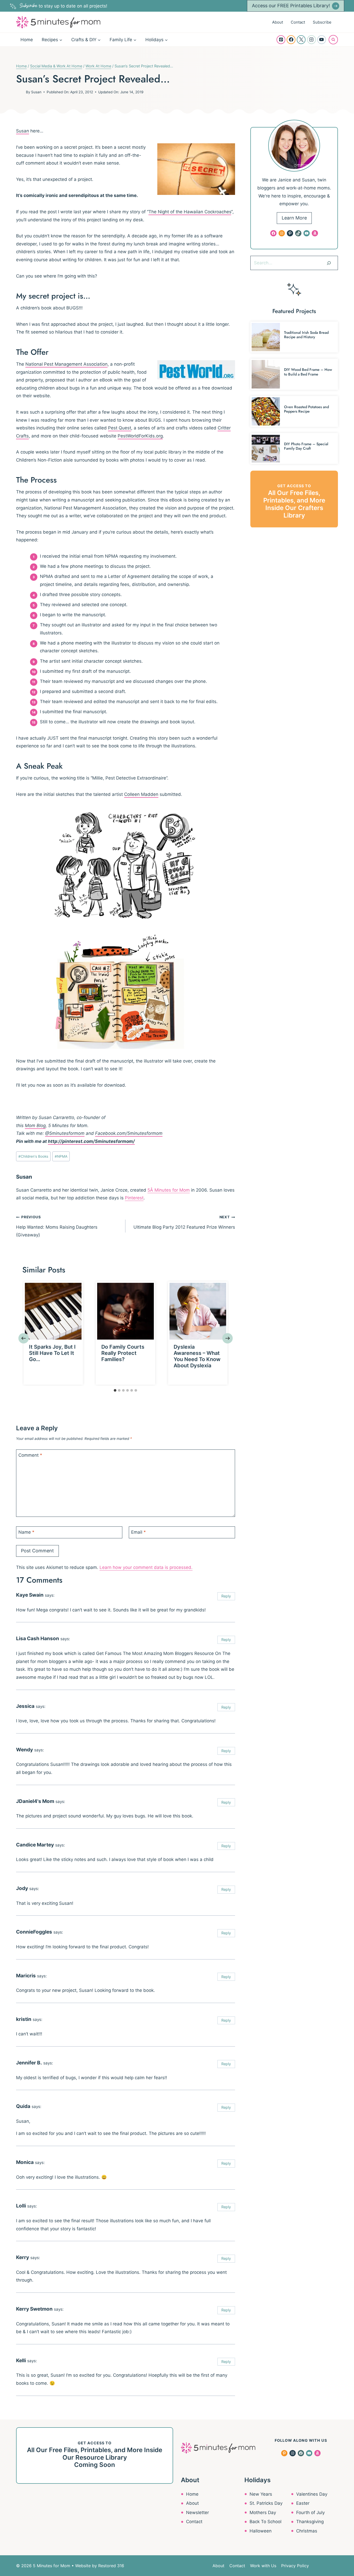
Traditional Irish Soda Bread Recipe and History (306, 335)
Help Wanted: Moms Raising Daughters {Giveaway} (57, 1226)
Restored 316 (111, 2566)
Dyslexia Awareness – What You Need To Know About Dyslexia (197, 1356)
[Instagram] (311, 40)
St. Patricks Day (266, 2503)
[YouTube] (322, 40)
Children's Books (33, 1156)
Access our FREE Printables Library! (291, 6)
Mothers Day (263, 2513)
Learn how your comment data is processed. (146, 1567)
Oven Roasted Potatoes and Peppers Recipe (306, 409)
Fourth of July (310, 2513)
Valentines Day (312, 2494)
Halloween (261, 2531)
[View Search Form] (333, 40)
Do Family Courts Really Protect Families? (123, 1353)
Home (27, 40)
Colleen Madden (141, 794)
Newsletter (197, 2513)
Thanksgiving (310, 2522)
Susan (36, 92)
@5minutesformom (65, 1133)
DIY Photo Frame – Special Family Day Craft (306, 446)
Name (26, 1532)
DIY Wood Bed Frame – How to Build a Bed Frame (308, 372)
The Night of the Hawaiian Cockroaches (190, 212)
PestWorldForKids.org (140, 436)
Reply (226, 1596)
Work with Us (263, 2566)
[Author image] (20, 92)
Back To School (265, 2522)
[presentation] (53, 1311)
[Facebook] (291, 40)
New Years (261, 2494)
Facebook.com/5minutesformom (129, 1133)
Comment (30, 1455)
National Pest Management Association (66, 364)
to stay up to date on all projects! (63, 6)
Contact (298, 22)
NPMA (61, 1156)
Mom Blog (35, 1126)
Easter (303, 2503)
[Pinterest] (281, 40)
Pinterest (134, 1198)
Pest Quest (120, 428)
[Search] (329, 263)
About (278, 22)
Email (139, 1532)
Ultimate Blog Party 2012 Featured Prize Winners (184, 1222)
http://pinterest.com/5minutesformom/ (91, 1141)
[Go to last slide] (24, 1338)
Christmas (307, 2531)
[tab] (115, 1390)
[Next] (228, 1338)
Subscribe (322, 22)
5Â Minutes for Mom (169, 1190)
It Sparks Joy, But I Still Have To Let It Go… (52, 1353)
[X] (301, 40)
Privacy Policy (295, 2566)
